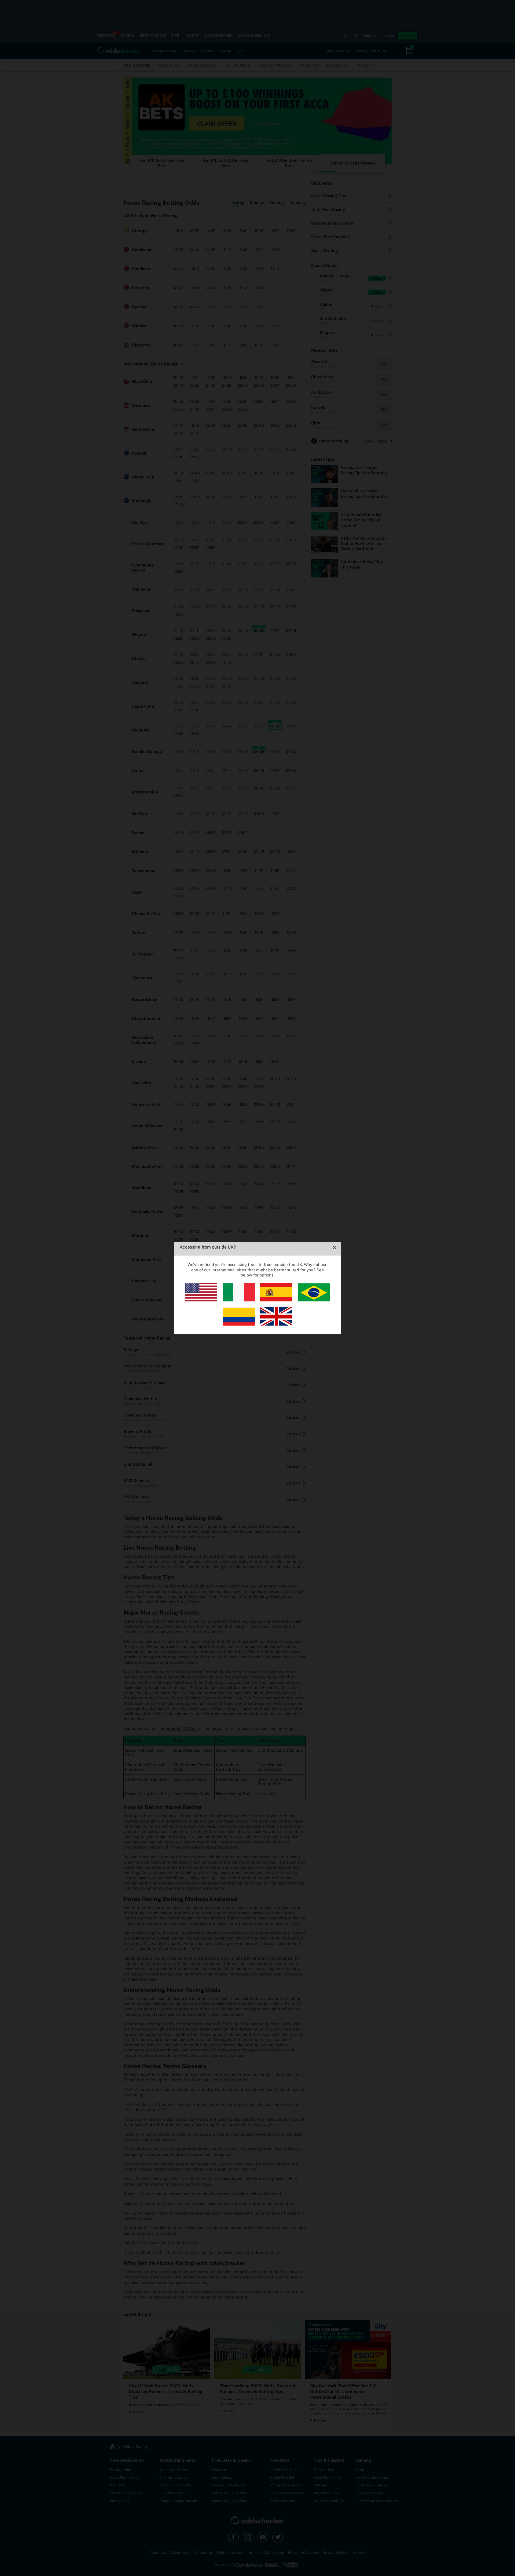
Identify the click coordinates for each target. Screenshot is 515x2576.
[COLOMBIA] (239, 1324)
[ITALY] (239, 1300)
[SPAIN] (276, 1300)
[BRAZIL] (314, 1300)
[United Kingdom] (276, 1324)
